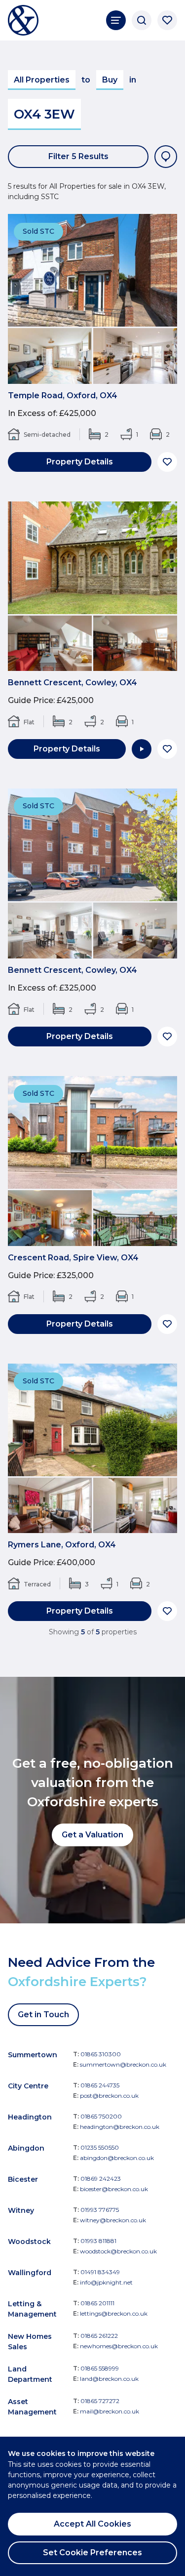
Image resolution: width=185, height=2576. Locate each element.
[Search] (142, 20)
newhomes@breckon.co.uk (119, 2346)
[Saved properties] (167, 20)
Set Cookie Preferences (92, 2553)
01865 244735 (100, 2085)
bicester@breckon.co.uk (114, 2189)
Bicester (23, 2179)
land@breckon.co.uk (109, 2379)
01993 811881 (98, 2241)
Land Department (30, 2374)
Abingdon (26, 2148)
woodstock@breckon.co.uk (118, 2251)
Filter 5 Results (78, 156)
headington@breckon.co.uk (120, 2127)
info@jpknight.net (106, 2282)
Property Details (80, 462)
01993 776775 (100, 2210)
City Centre (28, 2086)
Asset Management (32, 2407)
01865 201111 (97, 2303)
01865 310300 (101, 2054)
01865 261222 (99, 2336)
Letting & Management (32, 2309)
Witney (21, 2210)
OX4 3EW (44, 114)
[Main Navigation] (116, 20)
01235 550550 (100, 2147)
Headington (30, 2117)
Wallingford (30, 2273)
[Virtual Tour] (142, 749)
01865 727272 (100, 2401)
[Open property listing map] (166, 157)
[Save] (167, 462)
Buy (110, 80)
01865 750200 (101, 2116)
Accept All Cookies (92, 2524)
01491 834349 (100, 2272)
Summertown (33, 2055)
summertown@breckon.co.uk (123, 2064)
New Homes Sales (30, 2342)
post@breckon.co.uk (109, 2096)
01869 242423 (101, 2179)
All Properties (42, 80)
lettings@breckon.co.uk (114, 2313)
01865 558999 (100, 2368)
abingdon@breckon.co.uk (117, 2158)
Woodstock (29, 2242)
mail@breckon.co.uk (110, 2411)
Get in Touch (43, 2015)
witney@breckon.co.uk (113, 2220)
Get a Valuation (92, 1835)
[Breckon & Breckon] (23, 20)
